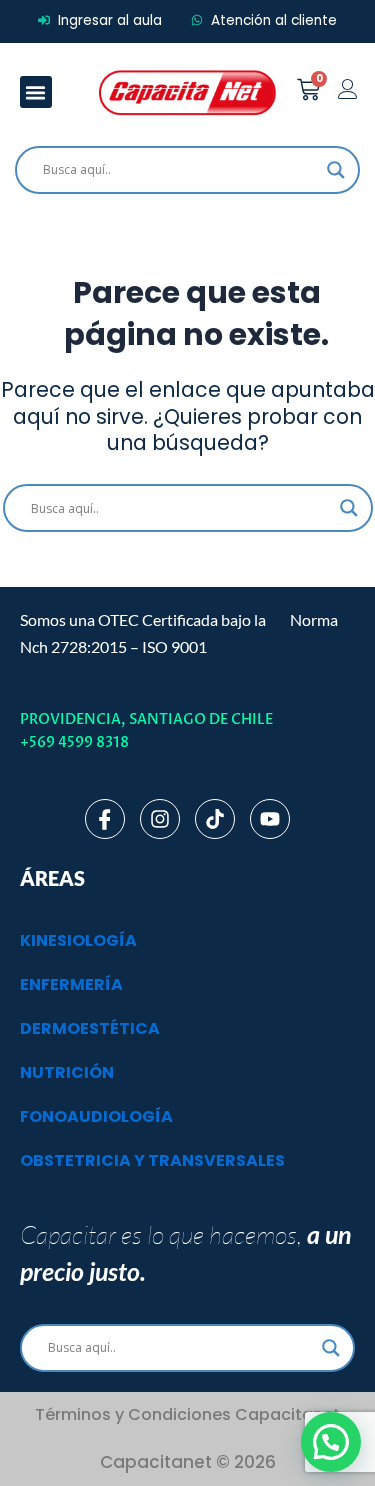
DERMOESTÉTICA (90, 1028)
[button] (36, 92)
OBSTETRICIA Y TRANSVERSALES (152, 1160)
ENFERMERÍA (71, 984)
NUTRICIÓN (67, 1072)
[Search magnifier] (336, 170)
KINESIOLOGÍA (78, 940)
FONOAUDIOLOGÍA (96, 1116)
